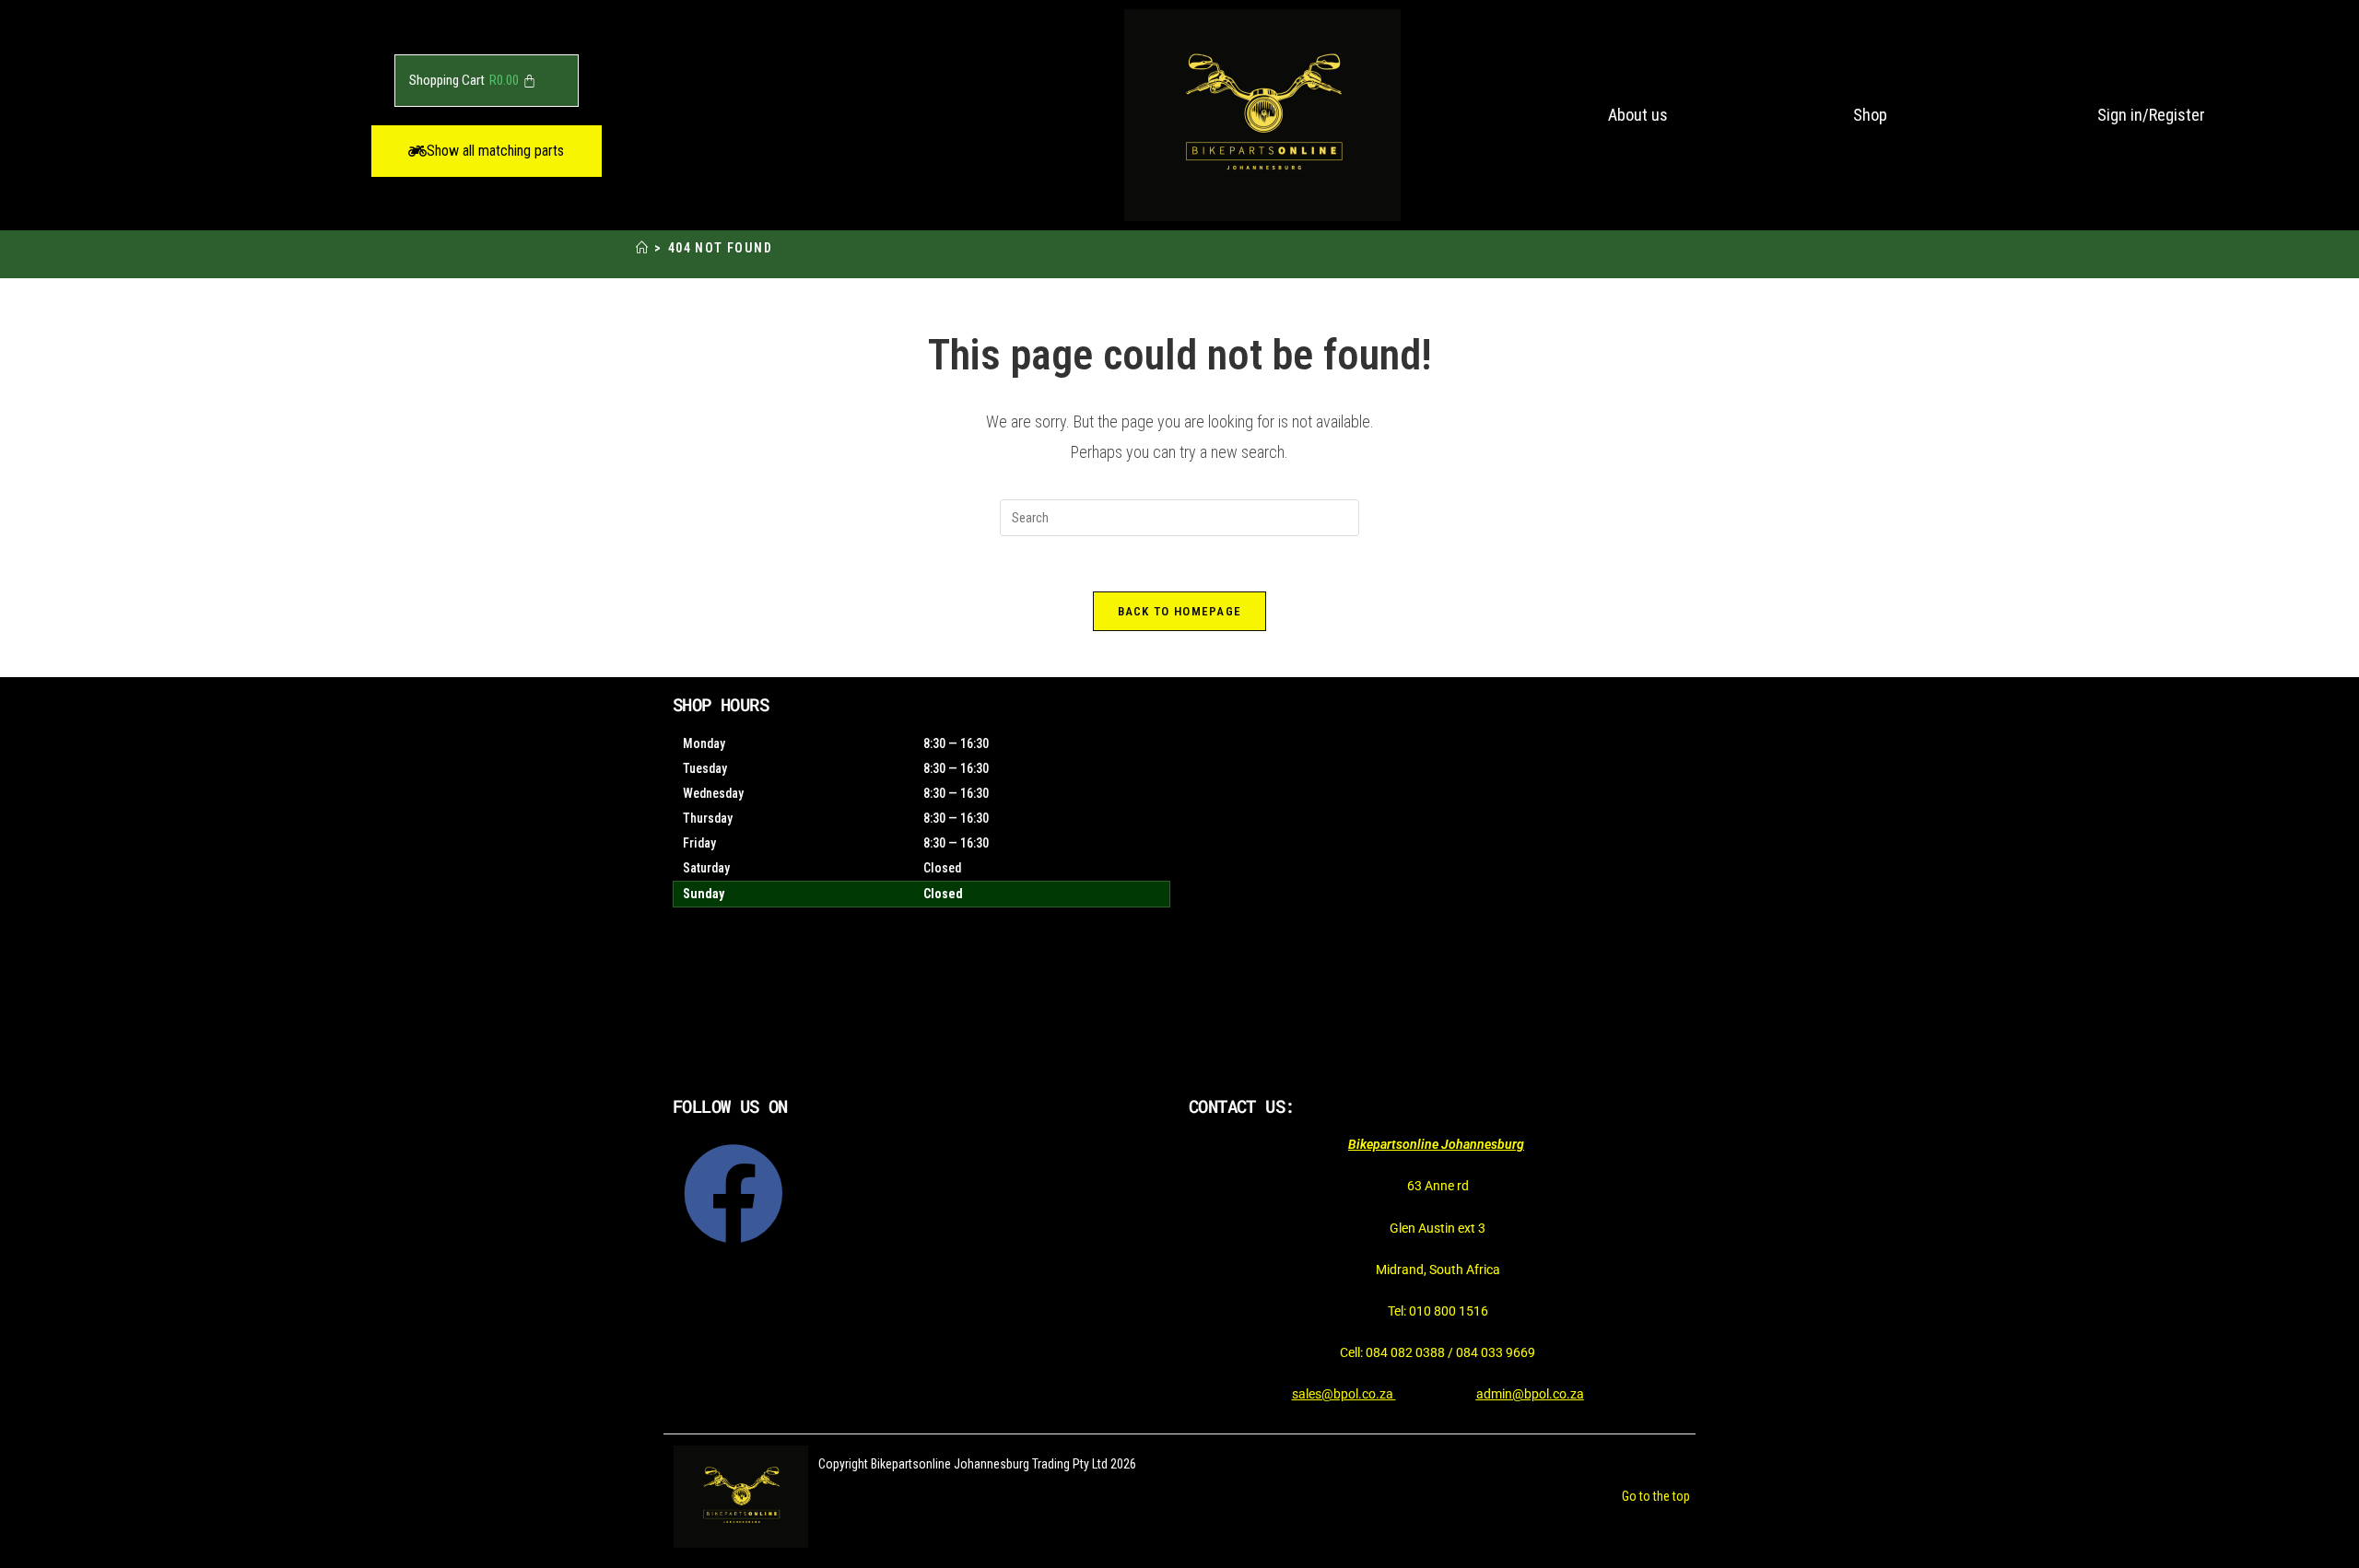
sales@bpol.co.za (1344, 1394)
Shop (1870, 115)
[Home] (642, 248)
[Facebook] (734, 1194)
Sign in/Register (2151, 115)
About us (1638, 115)
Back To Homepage (1180, 611)
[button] (487, 151)
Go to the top (1656, 1496)
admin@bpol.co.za (1530, 1394)
